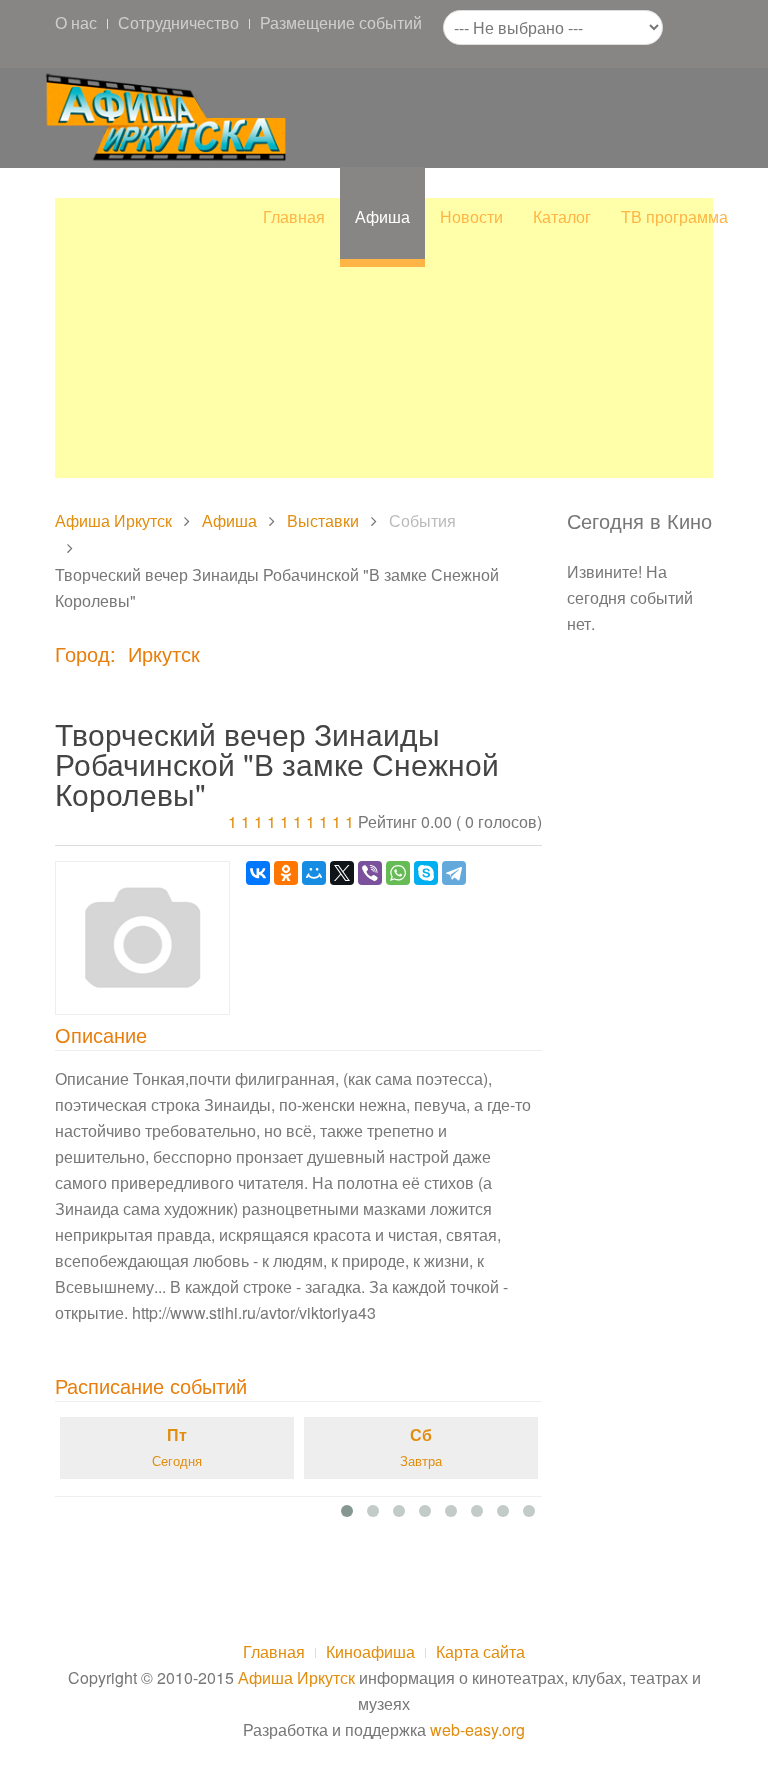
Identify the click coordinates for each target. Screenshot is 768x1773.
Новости (471, 216)
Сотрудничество (178, 22)
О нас (76, 22)
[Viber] (370, 873)
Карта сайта (480, 1651)
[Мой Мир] (314, 873)
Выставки (323, 520)
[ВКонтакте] (258, 873)
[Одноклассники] (286, 873)
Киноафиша (370, 1651)
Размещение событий (341, 22)
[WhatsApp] (398, 873)
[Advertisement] (384, 338)
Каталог (562, 216)
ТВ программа (674, 216)
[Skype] (426, 873)
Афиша (382, 216)
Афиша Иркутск (113, 520)
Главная (294, 216)
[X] (342, 873)
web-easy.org (477, 1729)
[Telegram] (454, 873)
